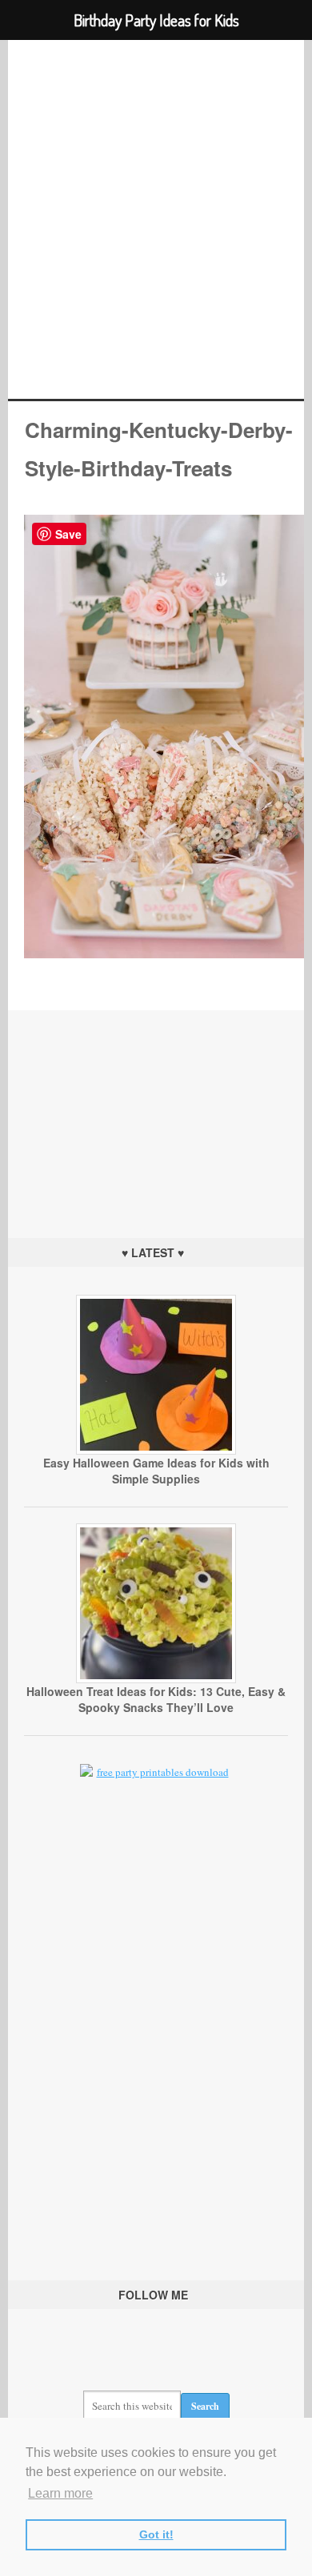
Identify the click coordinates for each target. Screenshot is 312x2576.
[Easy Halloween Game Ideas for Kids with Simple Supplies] (156, 1451)
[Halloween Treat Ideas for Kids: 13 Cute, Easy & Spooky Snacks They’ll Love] (156, 1679)
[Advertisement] (156, 1110)
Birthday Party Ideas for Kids (156, 219)
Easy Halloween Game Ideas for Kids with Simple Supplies (156, 1471)
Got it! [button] (156, 2534)
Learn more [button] (60, 2493)
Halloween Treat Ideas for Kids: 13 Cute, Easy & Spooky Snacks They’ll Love (156, 1699)
